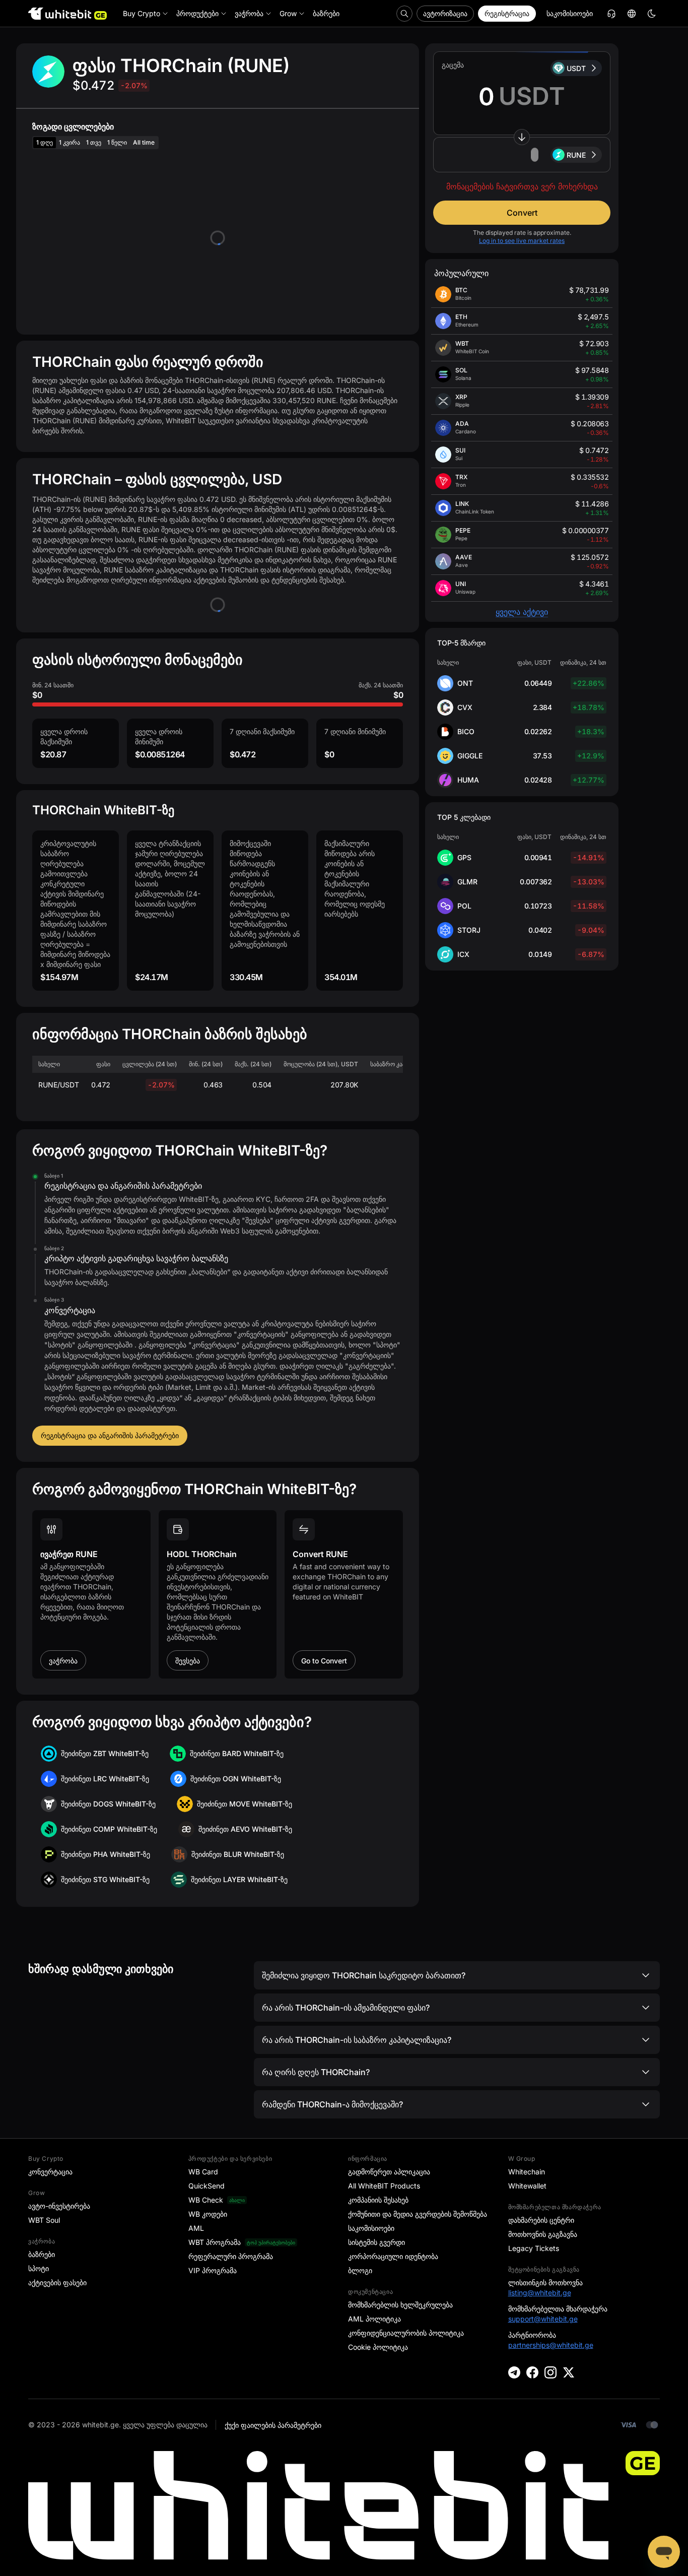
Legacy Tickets (534, 2248)
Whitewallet (527, 2186)
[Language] (632, 14)
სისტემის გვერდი (376, 2242)
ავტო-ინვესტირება (59, 2206)
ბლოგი (360, 2270)
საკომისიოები (570, 13)
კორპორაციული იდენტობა (393, 2256)
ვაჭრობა (63, 1661)
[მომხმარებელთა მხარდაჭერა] (664, 2552)
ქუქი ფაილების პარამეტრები (273, 2425)
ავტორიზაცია (445, 13)
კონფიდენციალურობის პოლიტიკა (406, 2333)
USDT (576, 68)
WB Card (203, 2172)
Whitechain (527, 2172)
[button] (522, 155)
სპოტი (39, 2268)
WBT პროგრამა (215, 2242)
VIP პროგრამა (213, 2270)
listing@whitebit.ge (540, 2293)
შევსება (188, 1661)
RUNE (576, 155)
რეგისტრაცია (507, 13)
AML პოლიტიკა (374, 2319)
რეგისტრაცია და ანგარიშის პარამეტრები (110, 1435)
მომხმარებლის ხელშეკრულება (400, 2305)
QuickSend (207, 2186)
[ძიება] (404, 14)
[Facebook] (532, 2372)
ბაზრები (42, 2254)
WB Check (206, 2200)
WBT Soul (44, 2220)
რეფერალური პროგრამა (231, 2256)
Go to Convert (324, 1661)
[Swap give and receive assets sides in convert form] (522, 137)
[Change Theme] (652, 14)
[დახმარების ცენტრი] (611, 14)
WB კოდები (208, 2214)
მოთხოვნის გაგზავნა (543, 2234)
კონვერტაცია (50, 2172)
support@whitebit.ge (543, 2319)
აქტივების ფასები (57, 2282)
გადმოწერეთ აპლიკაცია (389, 2172)
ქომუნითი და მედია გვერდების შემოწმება (418, 2214)
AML (196, 2228)
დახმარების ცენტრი (541, 2220)
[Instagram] (551, 2372)
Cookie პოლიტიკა (378, 2347)
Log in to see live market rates (522, 241)
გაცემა (453, 65)
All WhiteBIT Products (384, 2186)
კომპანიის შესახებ (378, 2200)
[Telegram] (514, 2372)
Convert (522, 213)
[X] (569, 2372)
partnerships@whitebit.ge (551, 2345)
